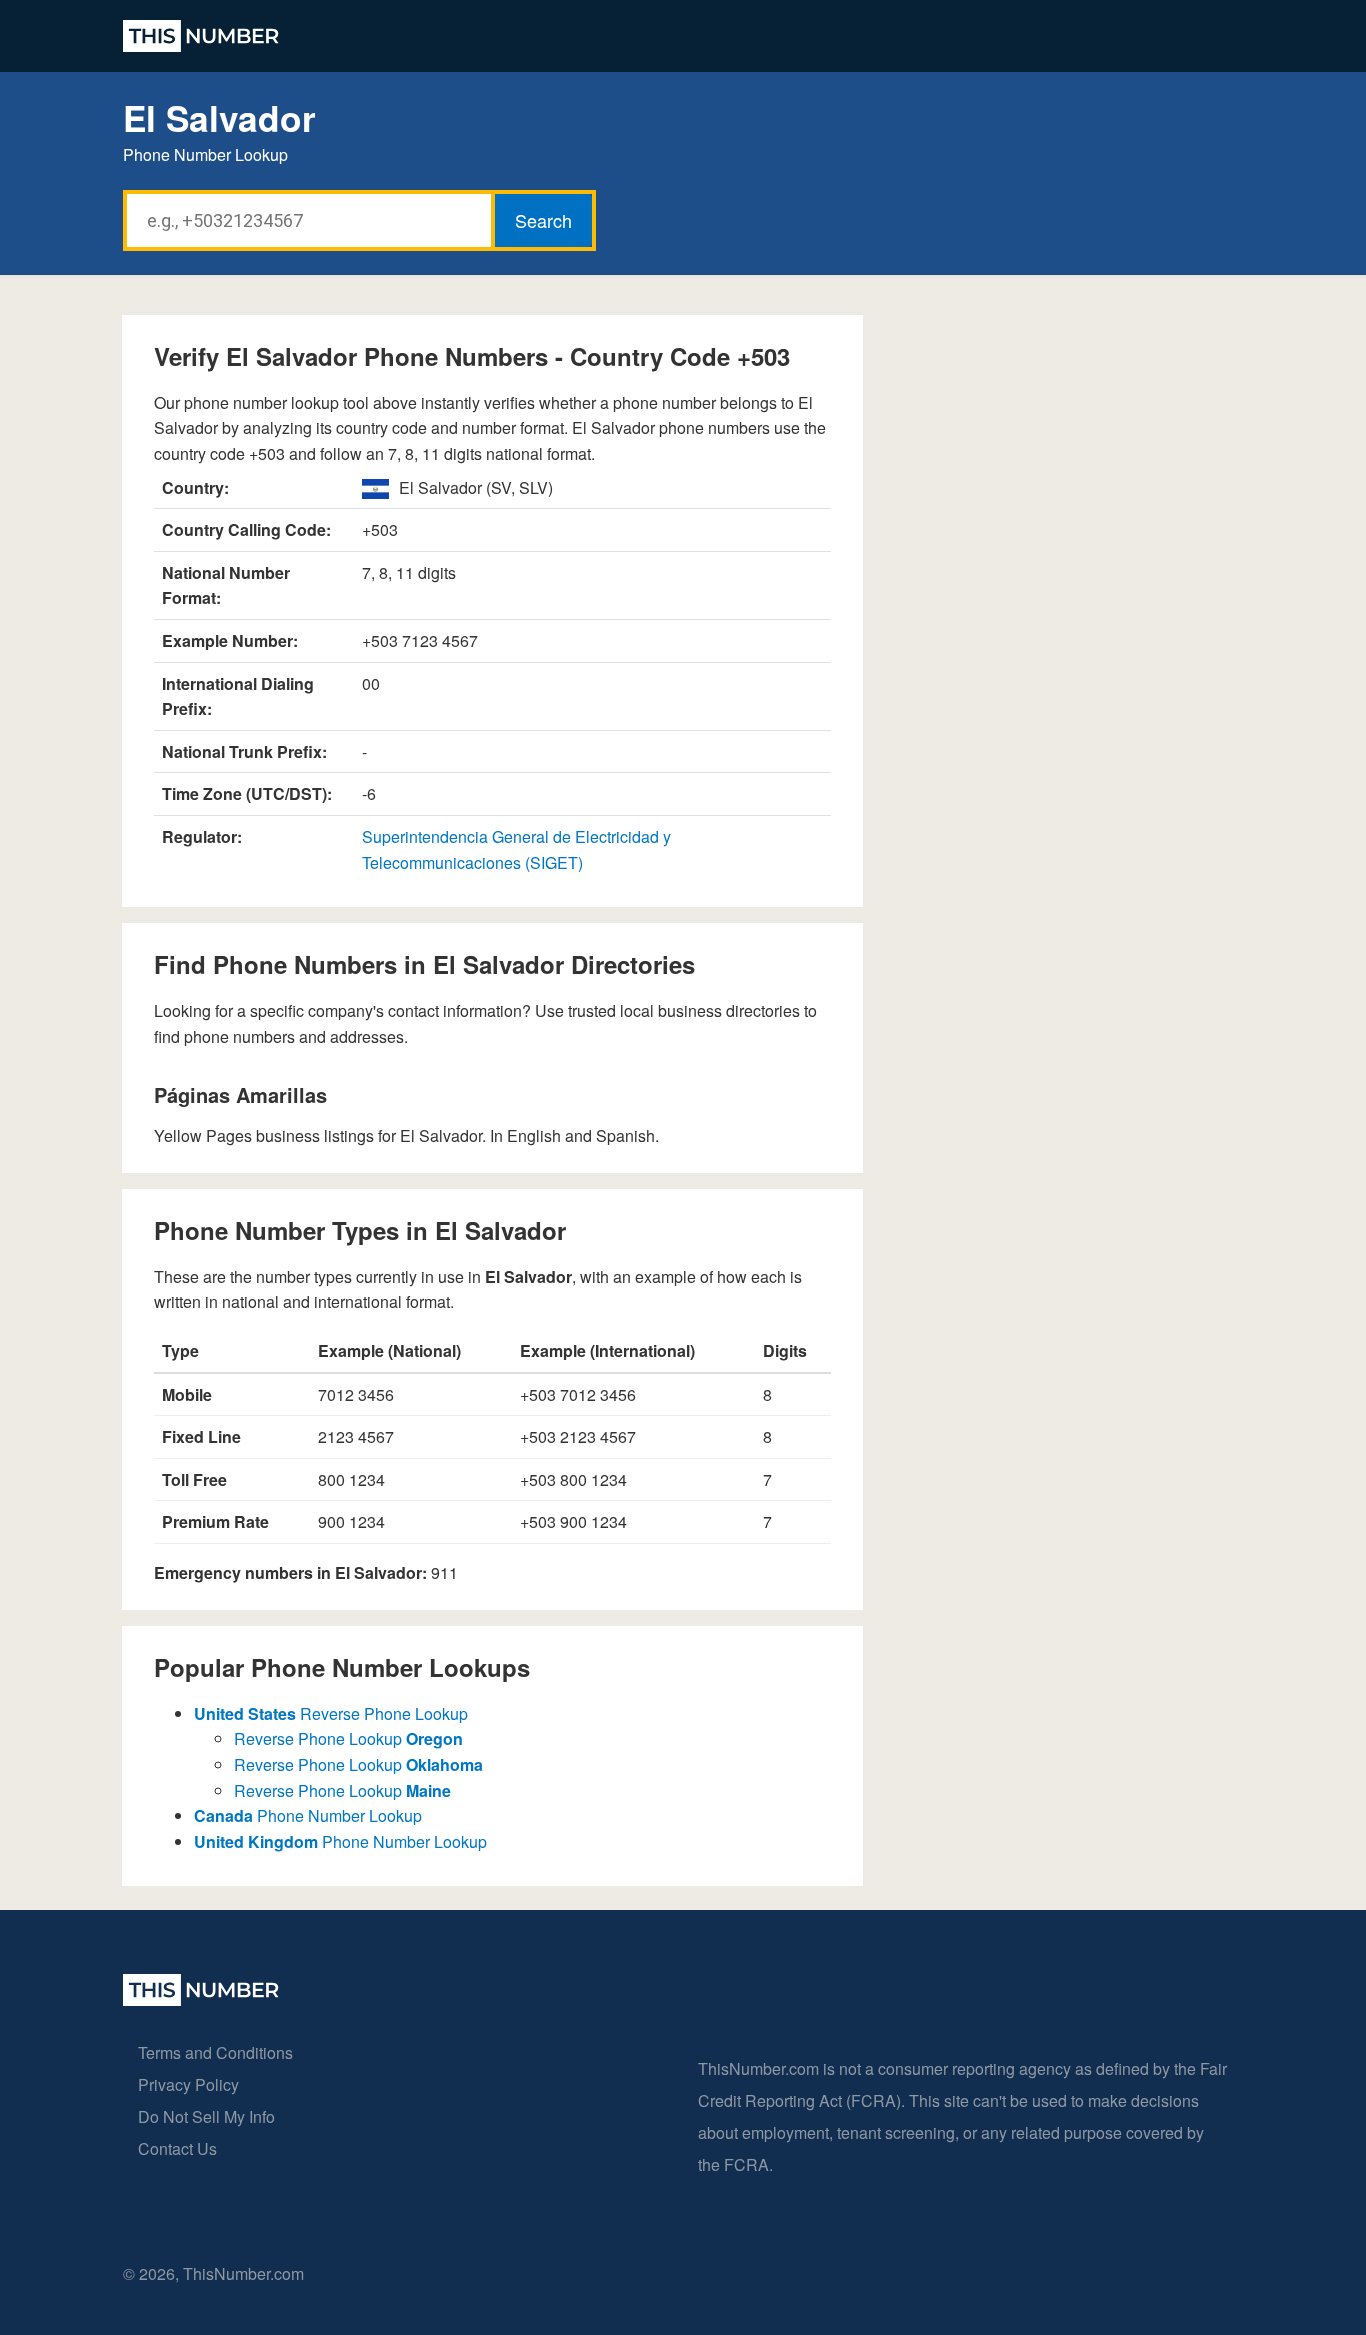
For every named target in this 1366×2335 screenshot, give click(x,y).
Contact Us (177, 2148)
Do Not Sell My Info (206, 2116)
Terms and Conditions (215, 2052)
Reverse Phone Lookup (331, 1713)
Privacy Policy (188, 2084)
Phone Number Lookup (308, 1815)
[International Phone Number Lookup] (201, 36)
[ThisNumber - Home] (201, 1999)
